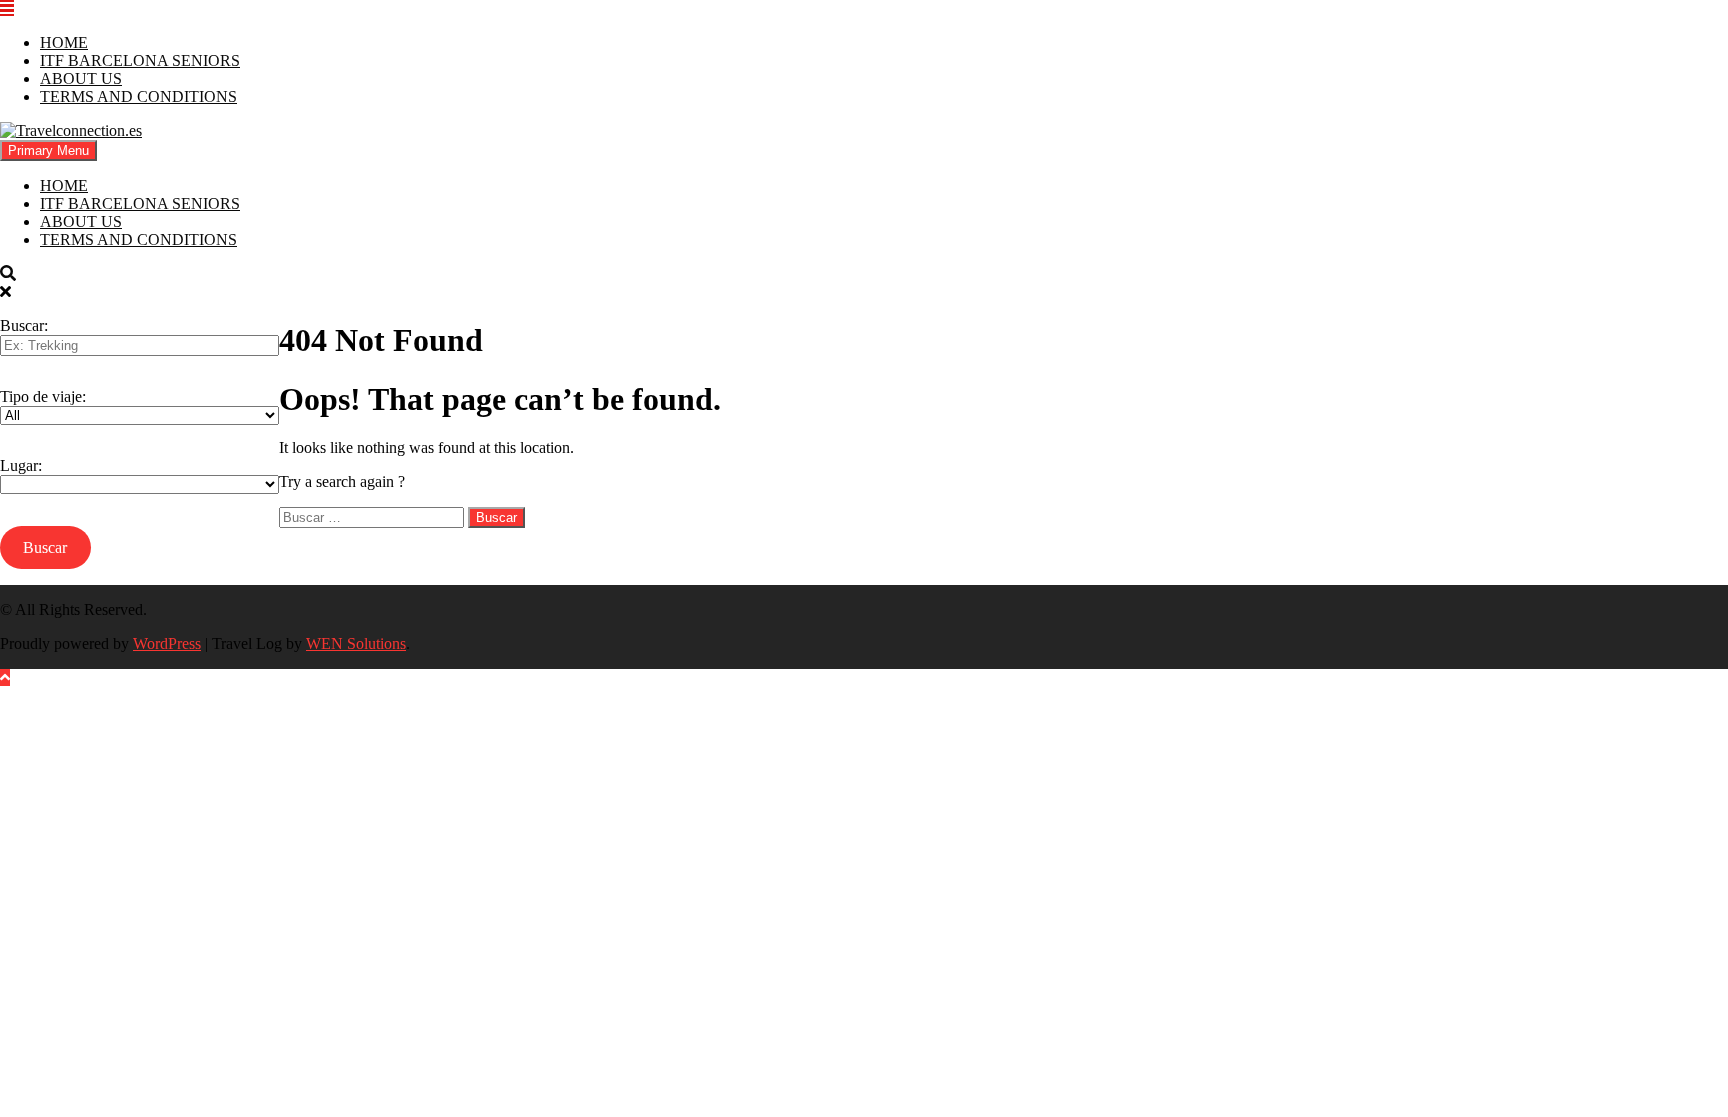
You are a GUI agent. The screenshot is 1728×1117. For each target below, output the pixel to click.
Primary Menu (48, 150)
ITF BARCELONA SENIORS (140, 60)
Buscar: (24, 325)
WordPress (167, 643)
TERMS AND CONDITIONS (138, 96)
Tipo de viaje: (43, 396)
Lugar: (21, 465)
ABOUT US (81, 78)
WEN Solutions (356, 643)
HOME (64, 42)
